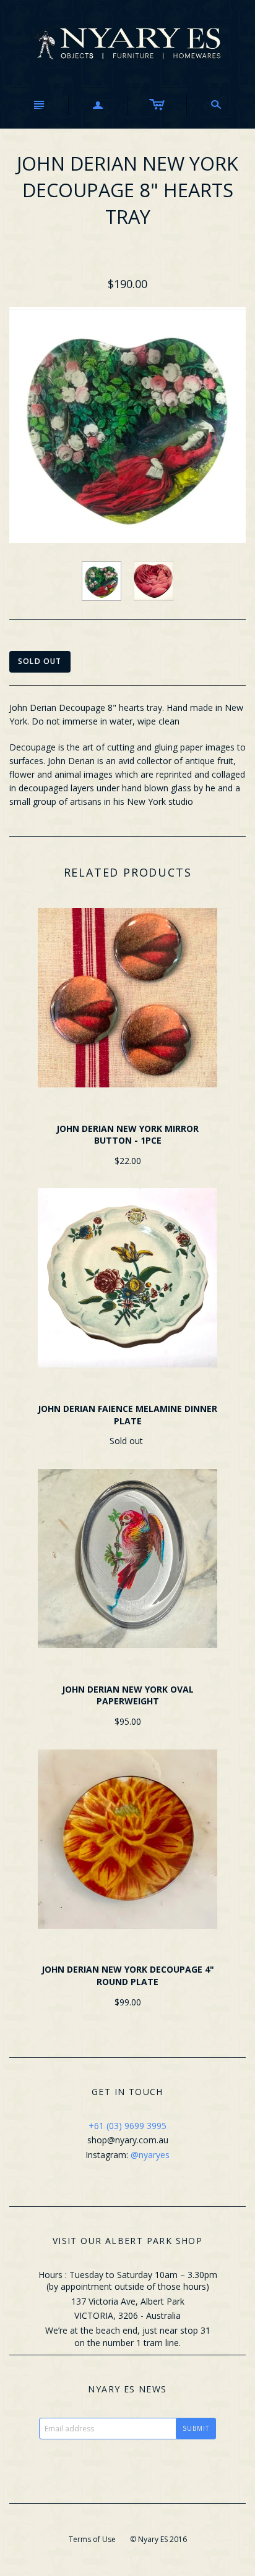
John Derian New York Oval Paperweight (128, 1695)
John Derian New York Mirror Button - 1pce (127, 1135)
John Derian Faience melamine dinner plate (127, 1415)
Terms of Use (92, 2539)
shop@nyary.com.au (128, 2140)
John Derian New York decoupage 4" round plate (128, 1975)
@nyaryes (150, 2155)
